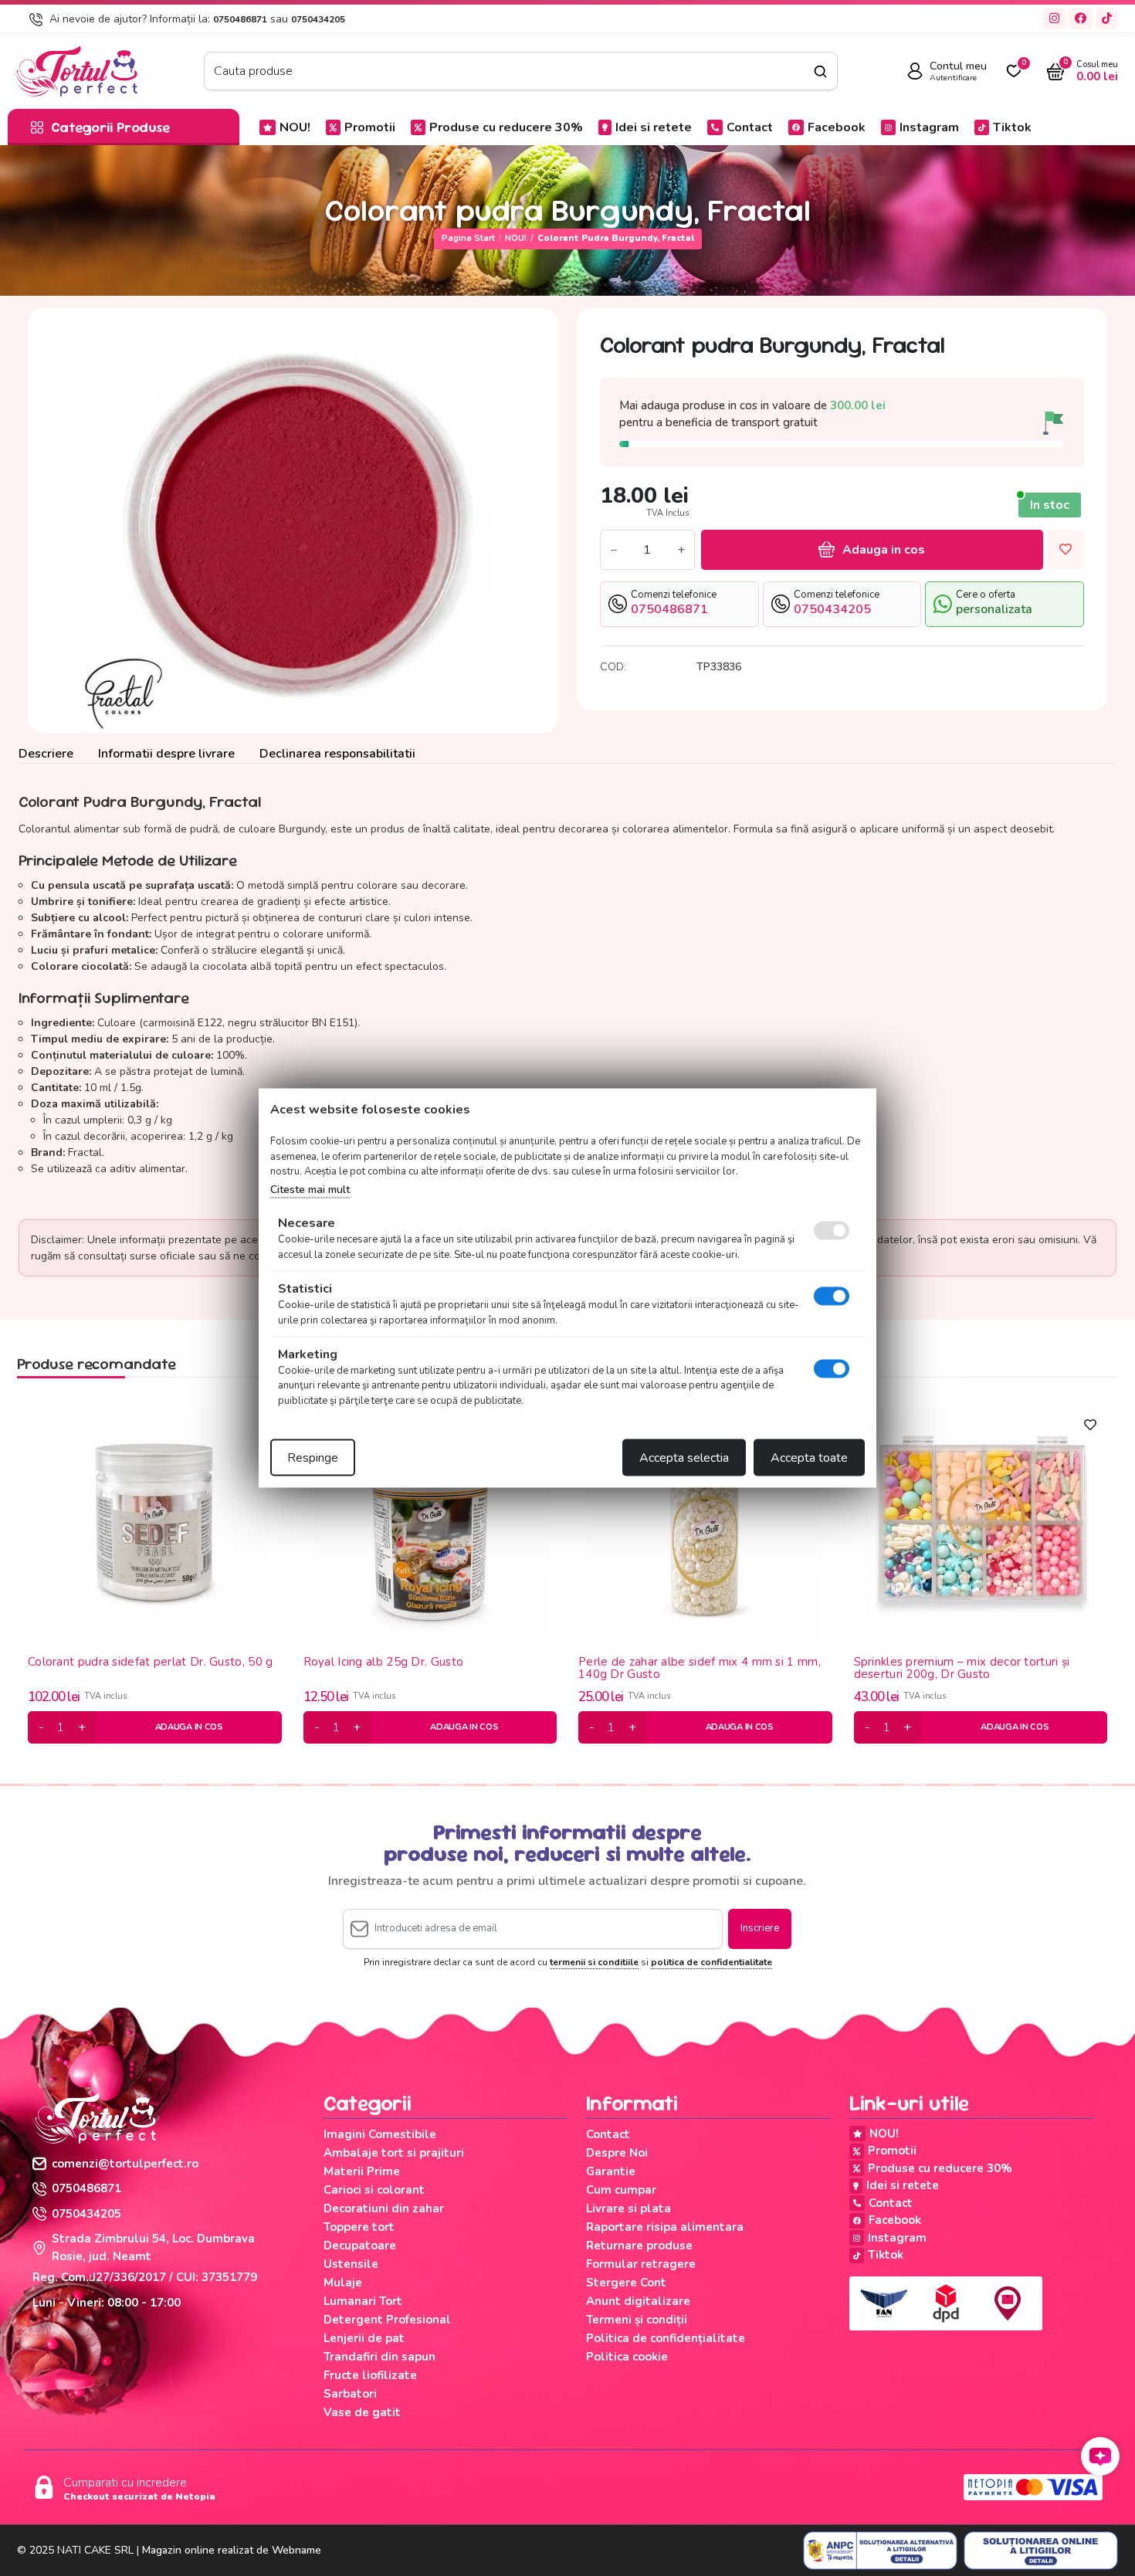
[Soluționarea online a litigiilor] (1041, 2551)
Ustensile (351, 2264)
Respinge (313, 1458)
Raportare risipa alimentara (665, 2227)
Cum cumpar (621, 2190)
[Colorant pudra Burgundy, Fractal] (293, 520)
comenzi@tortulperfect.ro (125, 2164)
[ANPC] (880, 2551)
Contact (750, 127)
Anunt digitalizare (638, 2301)
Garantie (611, 2171)
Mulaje (343, 2283)
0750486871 (240, 19)
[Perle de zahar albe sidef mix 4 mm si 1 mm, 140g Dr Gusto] (705, 1525)
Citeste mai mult (310, 1189)
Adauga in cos (884, 550)
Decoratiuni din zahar (384, 2208)
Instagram (929, 127)
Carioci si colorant (374, 2190)
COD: (613, 667)
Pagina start (468, 238)
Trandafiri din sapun (379, 2357)
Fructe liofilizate (370, 2375)
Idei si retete (654, 127)
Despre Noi (617, 2153)
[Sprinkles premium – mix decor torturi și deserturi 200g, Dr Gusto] (981, 1525)
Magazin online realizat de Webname (232, 2550)
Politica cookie (627, 2357)
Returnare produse (639, 2246)
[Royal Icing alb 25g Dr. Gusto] (430, 1525)
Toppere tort (359, 2227)
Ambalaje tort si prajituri (394, 2153)
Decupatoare (360, 2246)
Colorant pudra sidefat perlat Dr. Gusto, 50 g (151, 1663)
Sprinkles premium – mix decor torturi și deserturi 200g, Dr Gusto (962, 1668)
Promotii (370, 127)
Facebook (837, 127)
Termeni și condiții (637, 2320)
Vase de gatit (362, 2412)
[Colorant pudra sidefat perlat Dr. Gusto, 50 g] (154, 1525)
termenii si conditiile (594, 1962)
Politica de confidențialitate (666, 2338)
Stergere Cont (626, 2283)
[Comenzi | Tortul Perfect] (76, 70)
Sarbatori (350, 2394)
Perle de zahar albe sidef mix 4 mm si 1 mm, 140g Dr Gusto (700, 1668)
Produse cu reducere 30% (506, 127)
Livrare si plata (628, 2208)
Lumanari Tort (363, 2301)
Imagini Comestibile (380, 2134)
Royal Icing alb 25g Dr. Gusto (384, 1663)
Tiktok (1012, 127)
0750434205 (318, 19)
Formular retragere (641, 2264)
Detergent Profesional (387, 2320)
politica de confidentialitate (711, 1962)
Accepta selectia (684, 1458)
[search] (820, 71)
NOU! (295, 127)
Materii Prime (362, 2171)
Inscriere (760, 1928)
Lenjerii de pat (364, 2338)
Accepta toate (809, 1458)
